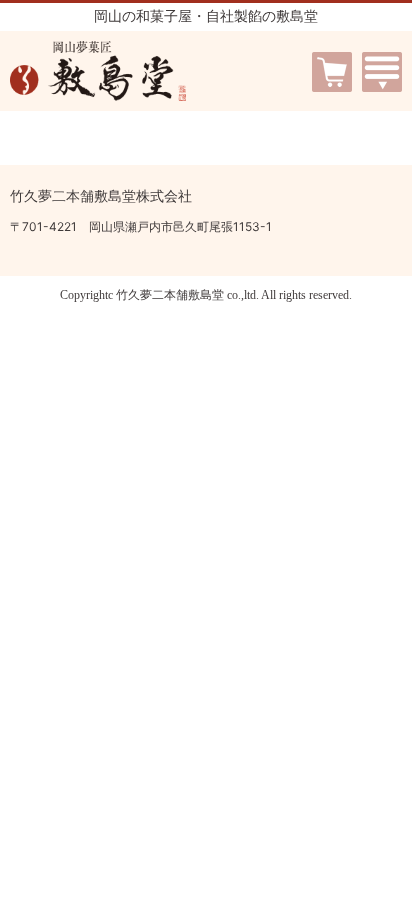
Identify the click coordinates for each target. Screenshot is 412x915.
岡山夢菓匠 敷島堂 (98, 71)
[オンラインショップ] (332, 62)
